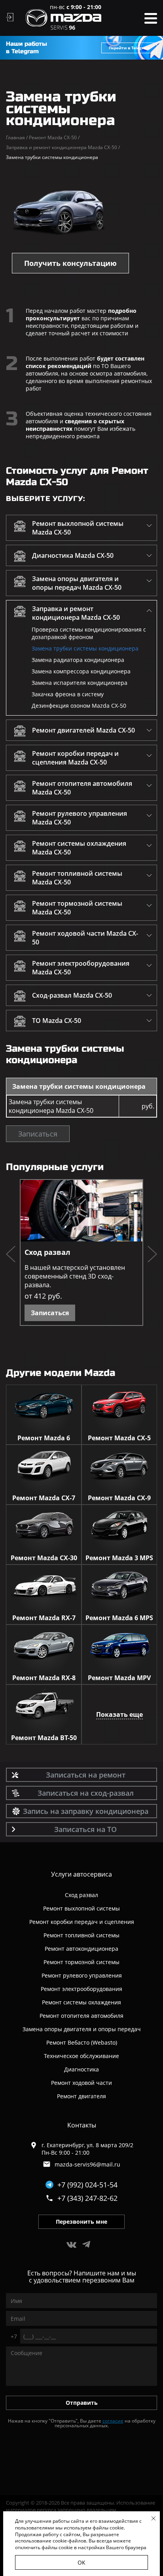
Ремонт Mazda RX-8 (44, 1678)
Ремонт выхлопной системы (81, 1908)
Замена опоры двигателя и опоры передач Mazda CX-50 (77, 583)
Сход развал (47, 1252)
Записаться (38, 1134)
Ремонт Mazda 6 (44, 1438)
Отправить (82, 2403)
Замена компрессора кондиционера (81, 671)
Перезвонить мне (81, 2222)
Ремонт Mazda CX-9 (119, 1498)
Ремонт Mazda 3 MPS (119, 1558)
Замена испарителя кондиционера (80, 683)
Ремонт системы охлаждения (81, 2002)
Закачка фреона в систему (68, 694)
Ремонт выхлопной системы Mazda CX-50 (78, 528)
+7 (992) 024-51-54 (87, 2185)
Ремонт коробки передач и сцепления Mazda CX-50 (75, 758)
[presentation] (11, 1255)
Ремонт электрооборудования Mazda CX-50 (81, 968)
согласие (113, 2421)
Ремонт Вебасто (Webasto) (82, 2042)
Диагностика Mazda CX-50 (73, 555)
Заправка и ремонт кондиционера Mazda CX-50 (63, 147)
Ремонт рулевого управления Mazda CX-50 (80, 818)
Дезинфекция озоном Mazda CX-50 (79, 706)
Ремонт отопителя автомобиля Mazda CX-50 (82, 788)
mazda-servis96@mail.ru (87, 2164)
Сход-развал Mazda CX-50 (72, 995)
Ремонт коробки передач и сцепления (82, 1922)
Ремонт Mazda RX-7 (44, 1618)
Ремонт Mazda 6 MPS (119, 1618)
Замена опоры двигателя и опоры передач (82, 2029)
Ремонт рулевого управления (82, 1975)
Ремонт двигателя (81, 2096)
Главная (17, 137)
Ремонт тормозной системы (81, 1962)
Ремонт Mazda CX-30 (44, 1558)
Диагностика (81, 2069)
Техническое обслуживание (81, 2056)
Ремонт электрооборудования (81, 1989)
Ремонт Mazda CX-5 (119, 1438)
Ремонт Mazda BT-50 (44, 1738)
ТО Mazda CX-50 (57, 1021)
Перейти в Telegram (129, 48)
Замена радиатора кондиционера (78, 660)
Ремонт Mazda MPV (119, 1678)
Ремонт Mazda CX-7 (44, 1498)
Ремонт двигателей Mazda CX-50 (83, 730)
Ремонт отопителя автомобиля (81, 2016)
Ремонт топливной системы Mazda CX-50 (77, 878)
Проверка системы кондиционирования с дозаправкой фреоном (89, 633)
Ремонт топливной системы (81, 1935)
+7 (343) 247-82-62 (87, 2198)
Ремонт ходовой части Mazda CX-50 (85, 938)
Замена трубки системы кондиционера (85, 648)
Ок (81, 2562)
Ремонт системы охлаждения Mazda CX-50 (79, 848)
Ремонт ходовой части (81, 2083)
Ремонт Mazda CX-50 (54, 137)
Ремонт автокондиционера (81, 1949)
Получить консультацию (70, 263)
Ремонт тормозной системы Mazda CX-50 (77, 908)
